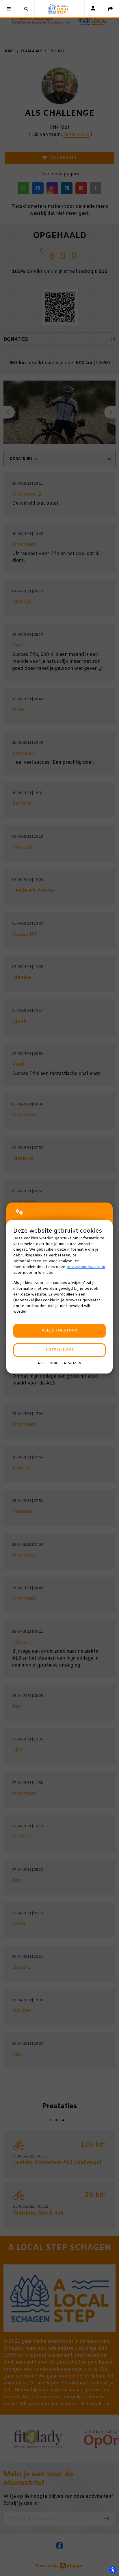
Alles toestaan (59, 1330)
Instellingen (59, 1350)
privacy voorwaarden (86, 1267)
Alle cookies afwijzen (59, 1363)
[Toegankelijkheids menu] (113, 2570)
